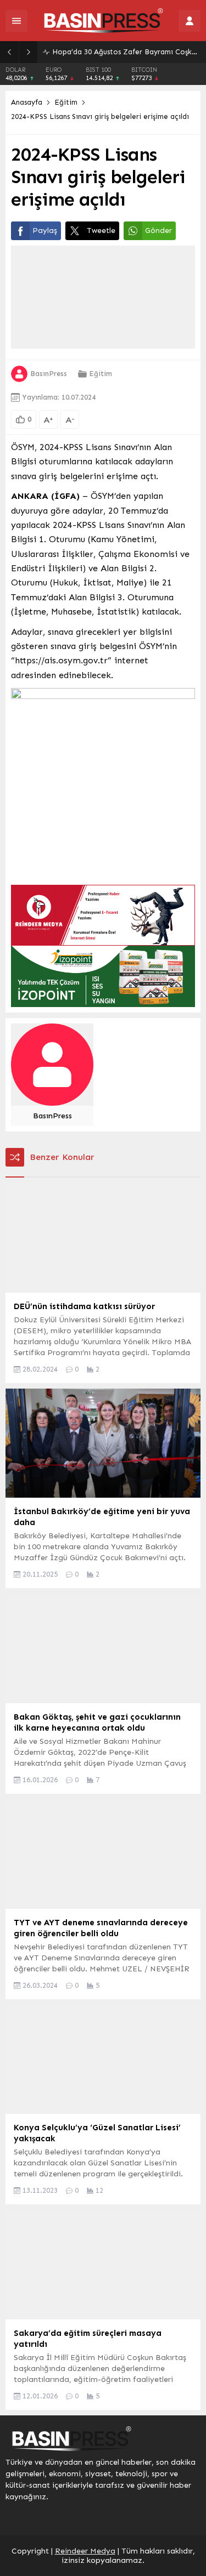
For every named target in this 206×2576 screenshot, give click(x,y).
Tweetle (101, 231)
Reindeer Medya (85, 2551)
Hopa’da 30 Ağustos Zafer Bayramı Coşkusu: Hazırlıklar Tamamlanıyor (126, 52)
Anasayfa (27, 102)
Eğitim (66, 102)
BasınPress (49, 374)
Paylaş (45, 231)
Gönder (158, 231)
